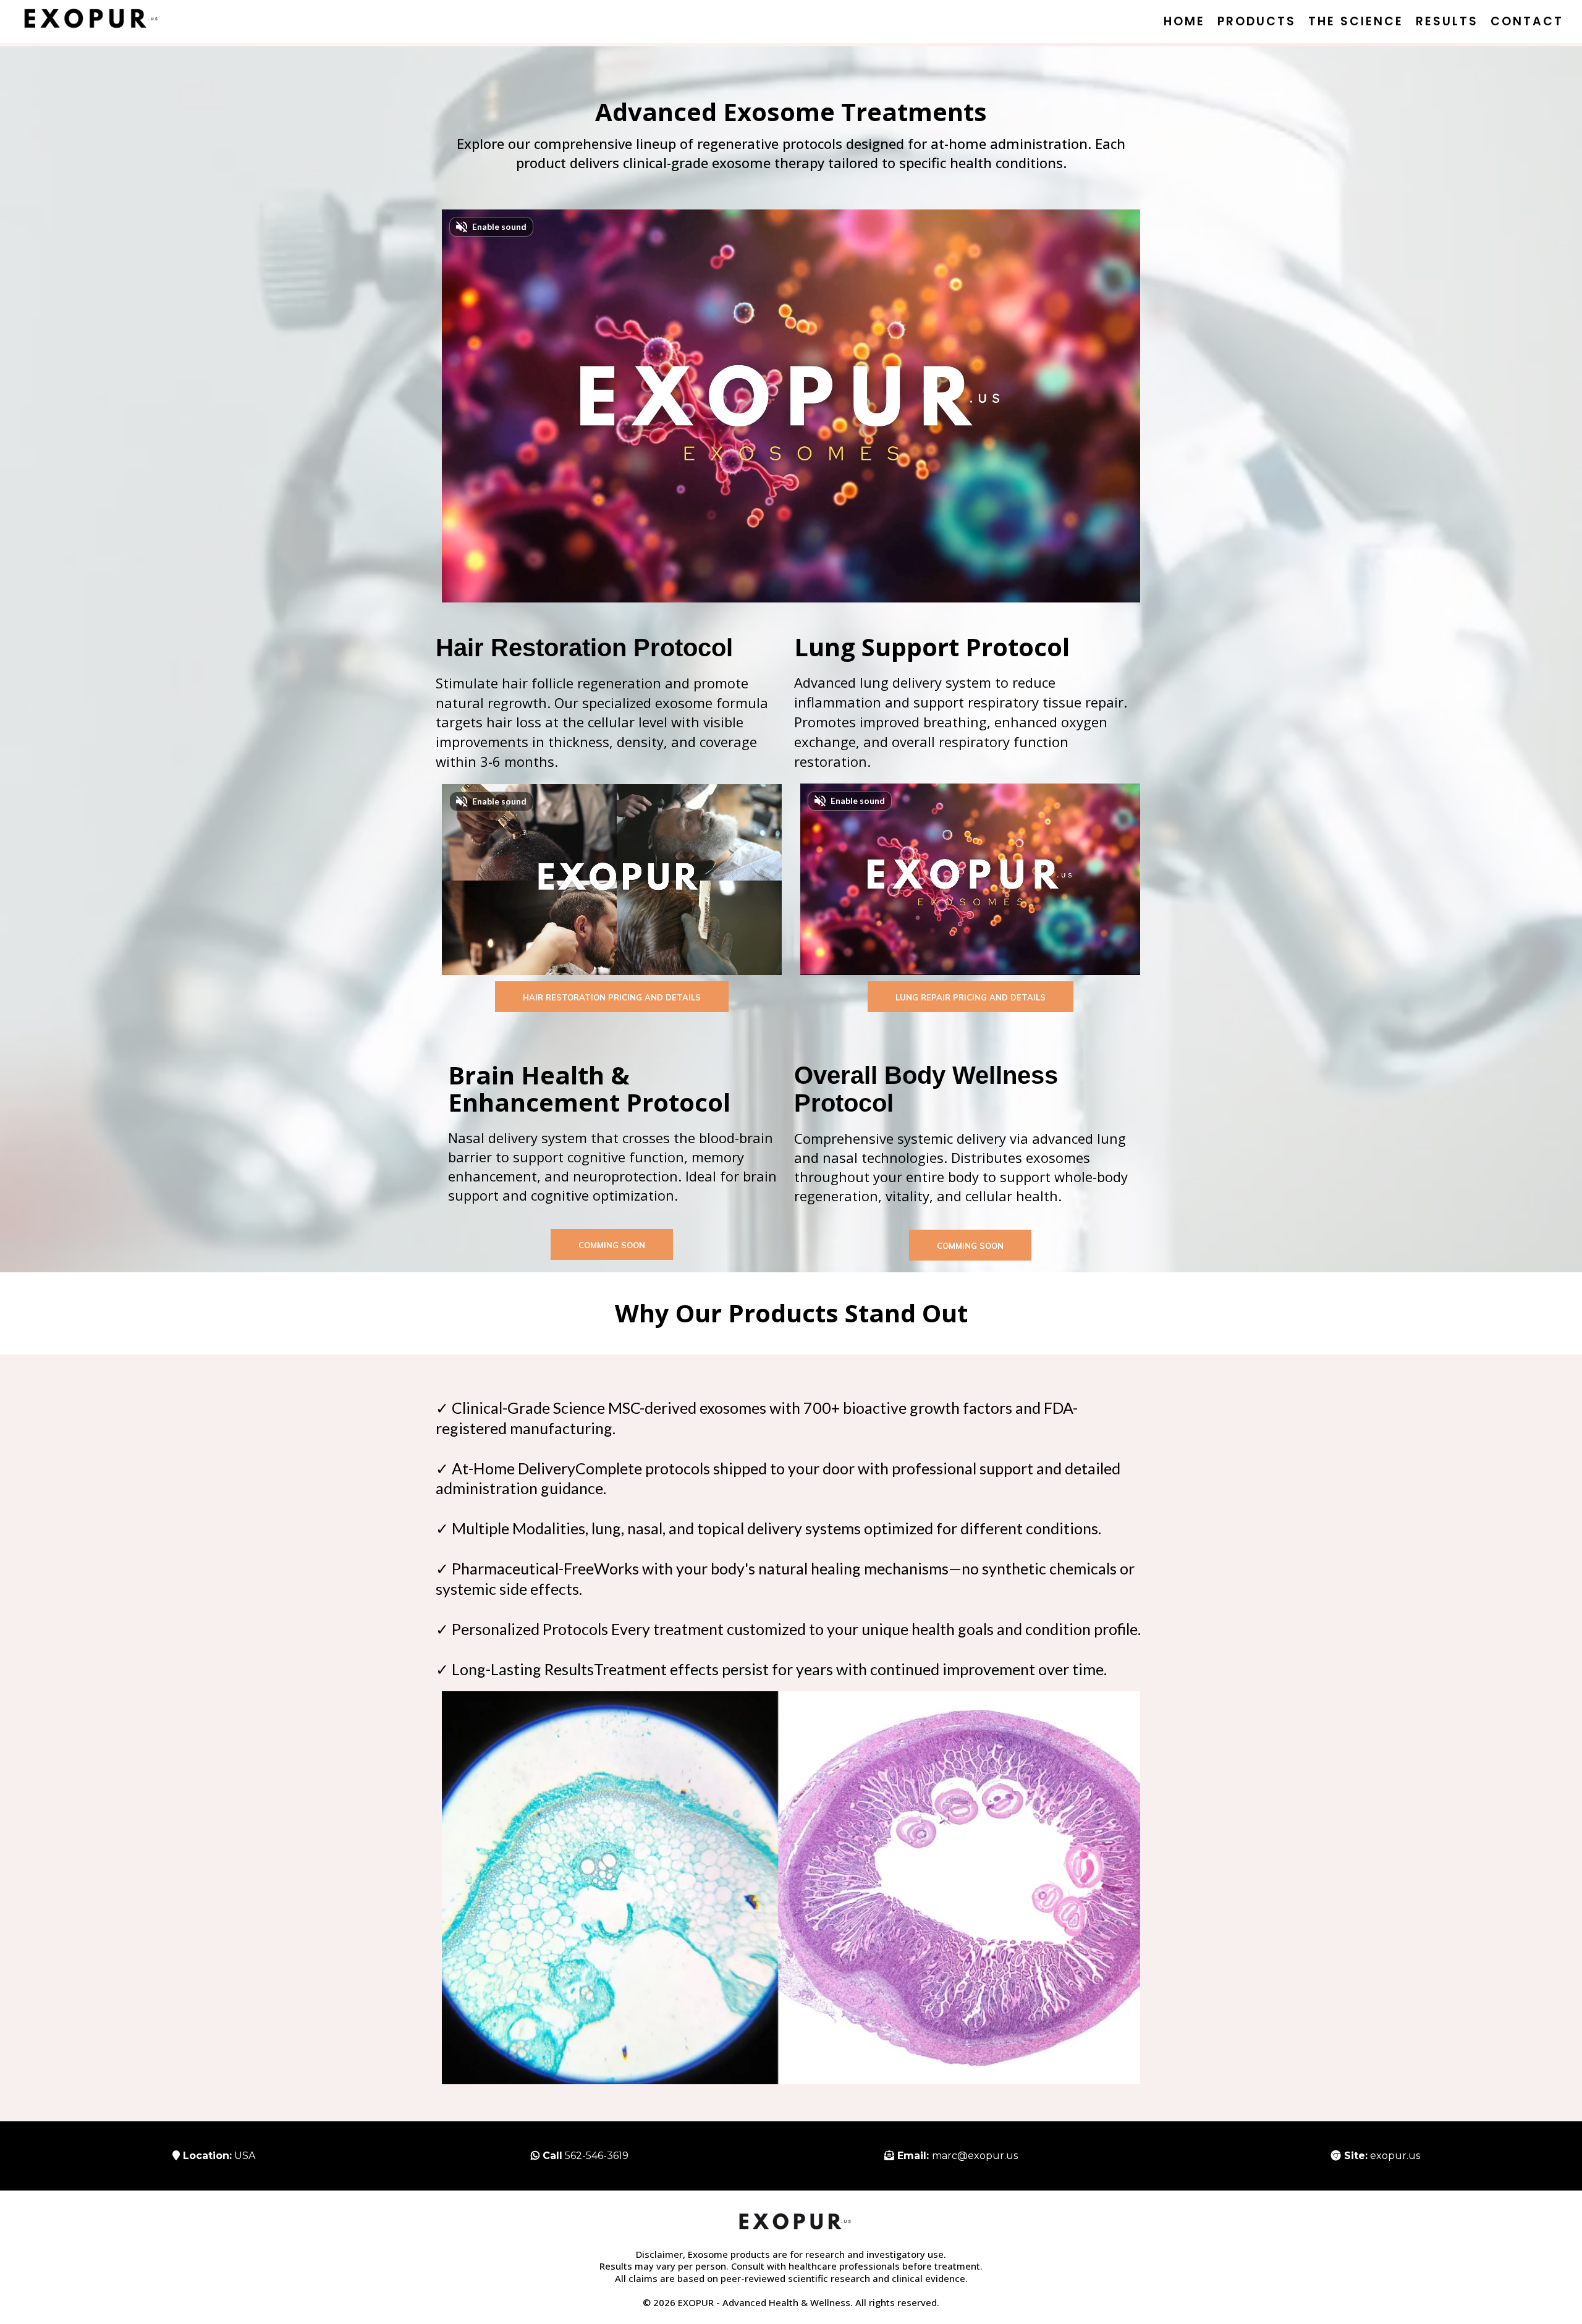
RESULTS (1447, 21)
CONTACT (1527, 21)
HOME (1184, 21)
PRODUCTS (1257, 21)
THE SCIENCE (1356, 21)
